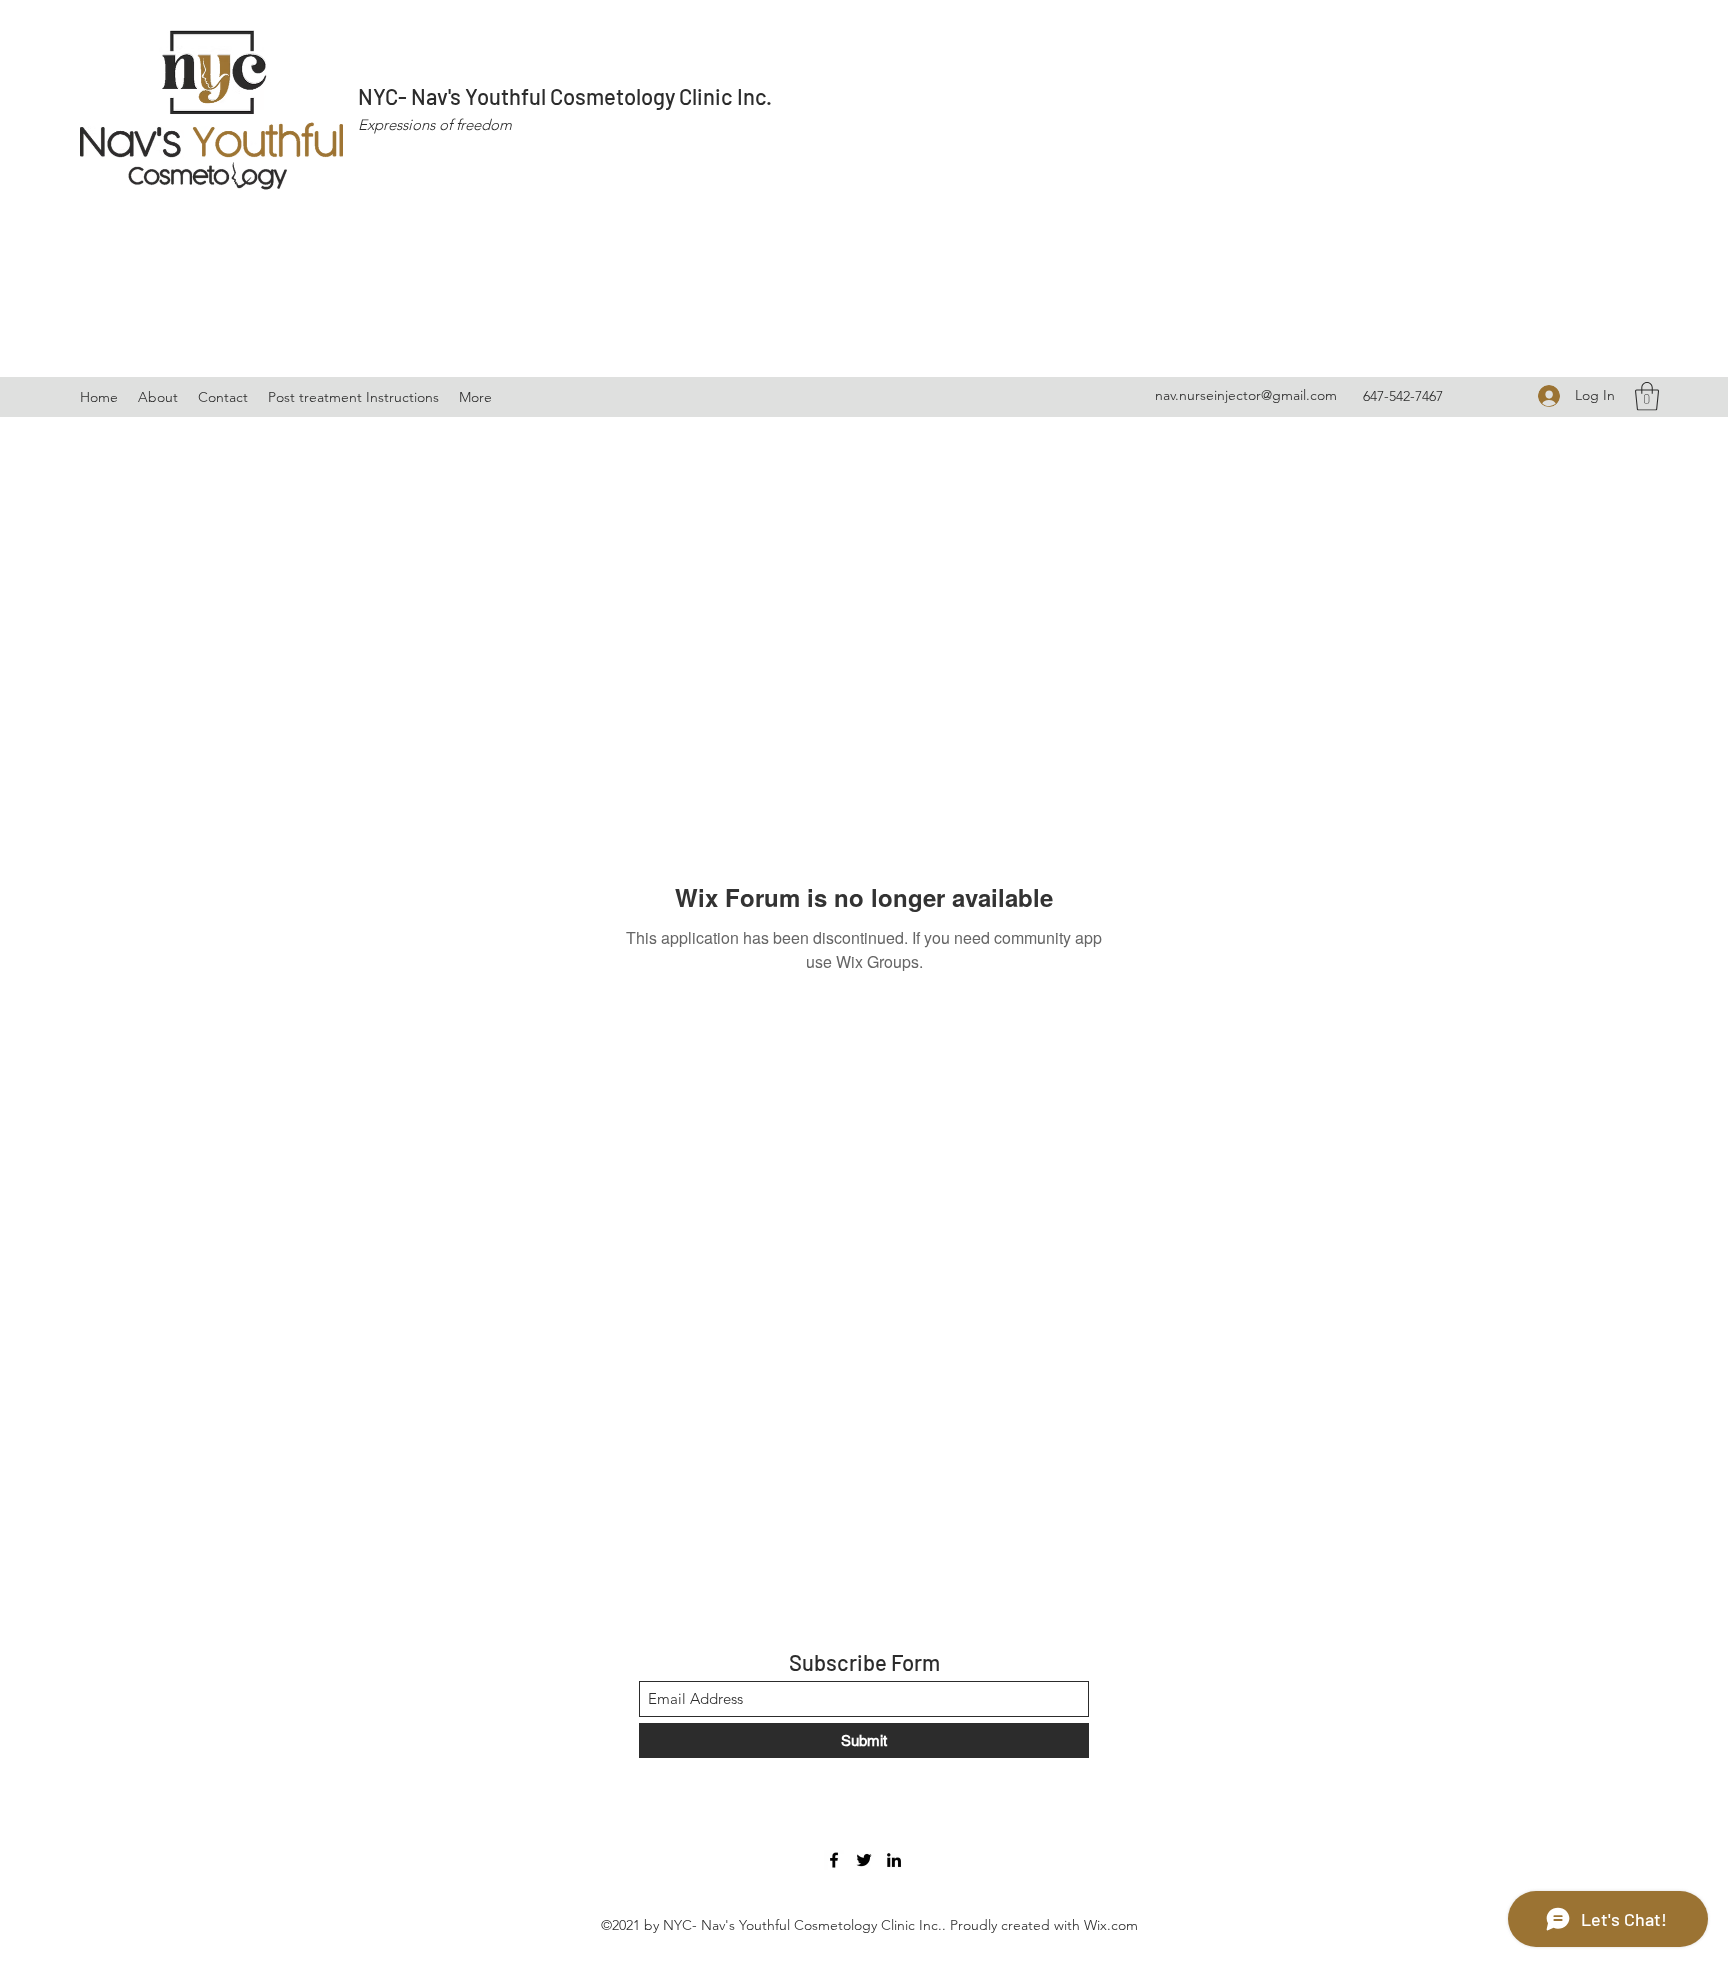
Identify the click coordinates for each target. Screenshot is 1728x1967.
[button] (1647, 396)
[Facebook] (834, 1860)
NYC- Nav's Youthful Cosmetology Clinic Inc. (565, 96)
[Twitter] (864, 1860)
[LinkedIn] (894, 1860)
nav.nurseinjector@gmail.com (1246, 395)
